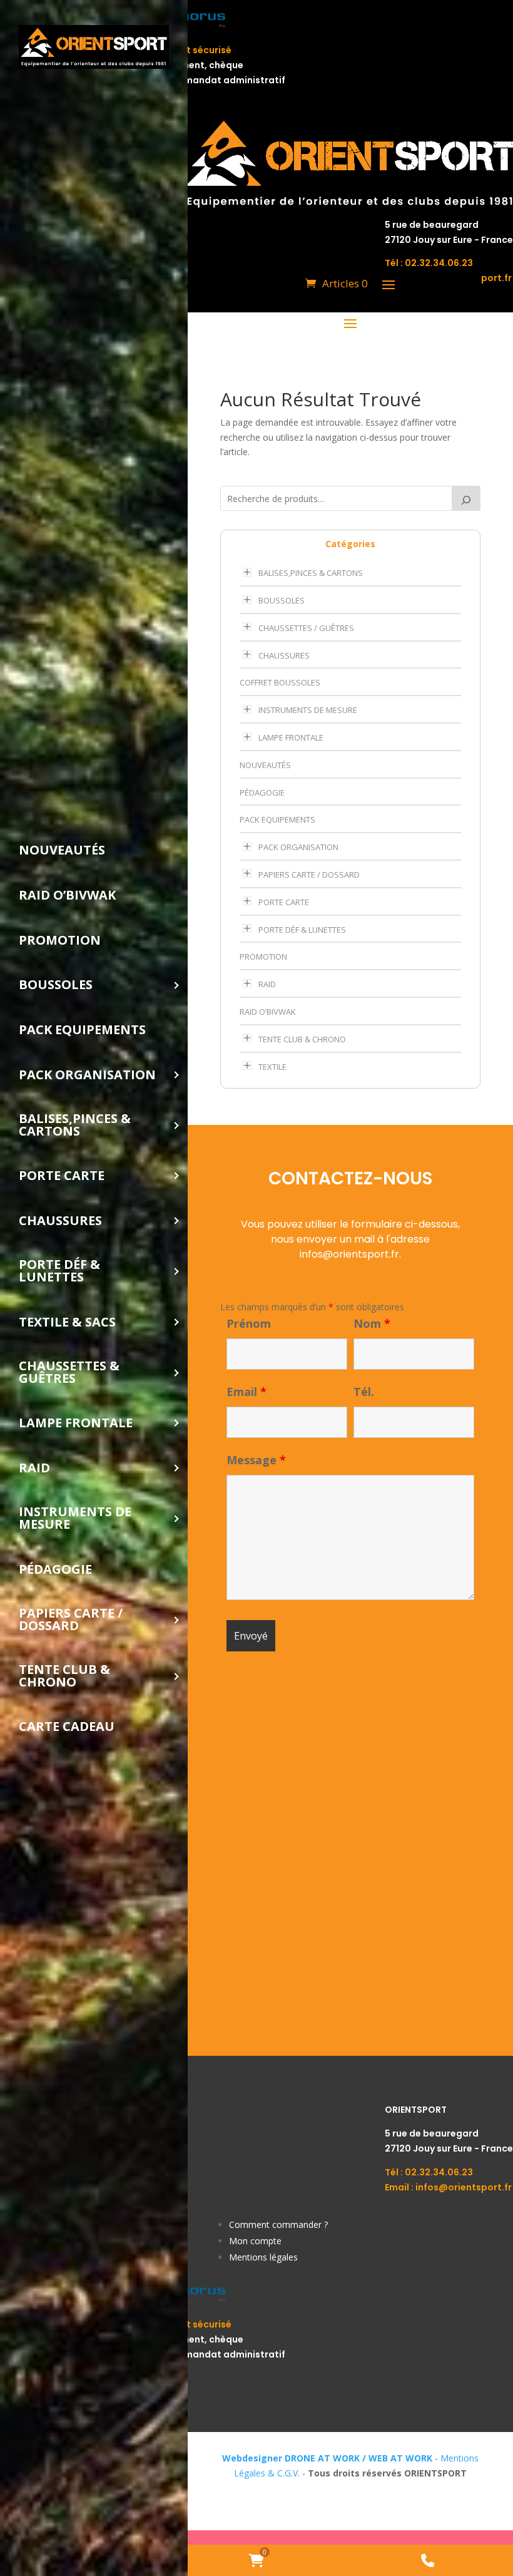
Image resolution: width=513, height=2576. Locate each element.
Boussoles (282, 600)
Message (256, 1460)
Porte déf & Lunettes (302, 930)
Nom (372, 1323)
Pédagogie (262, 793)
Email (246, 1392)
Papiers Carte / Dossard (309, 875)
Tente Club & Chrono (302, 1039)
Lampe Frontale (291, 737)
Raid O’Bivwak (268, 1012)
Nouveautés (265, 765)
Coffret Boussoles (280, 682)
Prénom (249, 1323)
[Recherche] (466, 498)
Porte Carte (284, 902)
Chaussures (284, 655)
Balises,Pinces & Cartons (311, 573)
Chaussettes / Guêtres (306, 628)
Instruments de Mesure (308, 710)
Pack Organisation (298, 847)
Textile (272, 1067)
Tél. (364, 1392)
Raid (267, 984)
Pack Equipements (277, 819)
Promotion (263, 957)
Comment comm (264, 2224)
